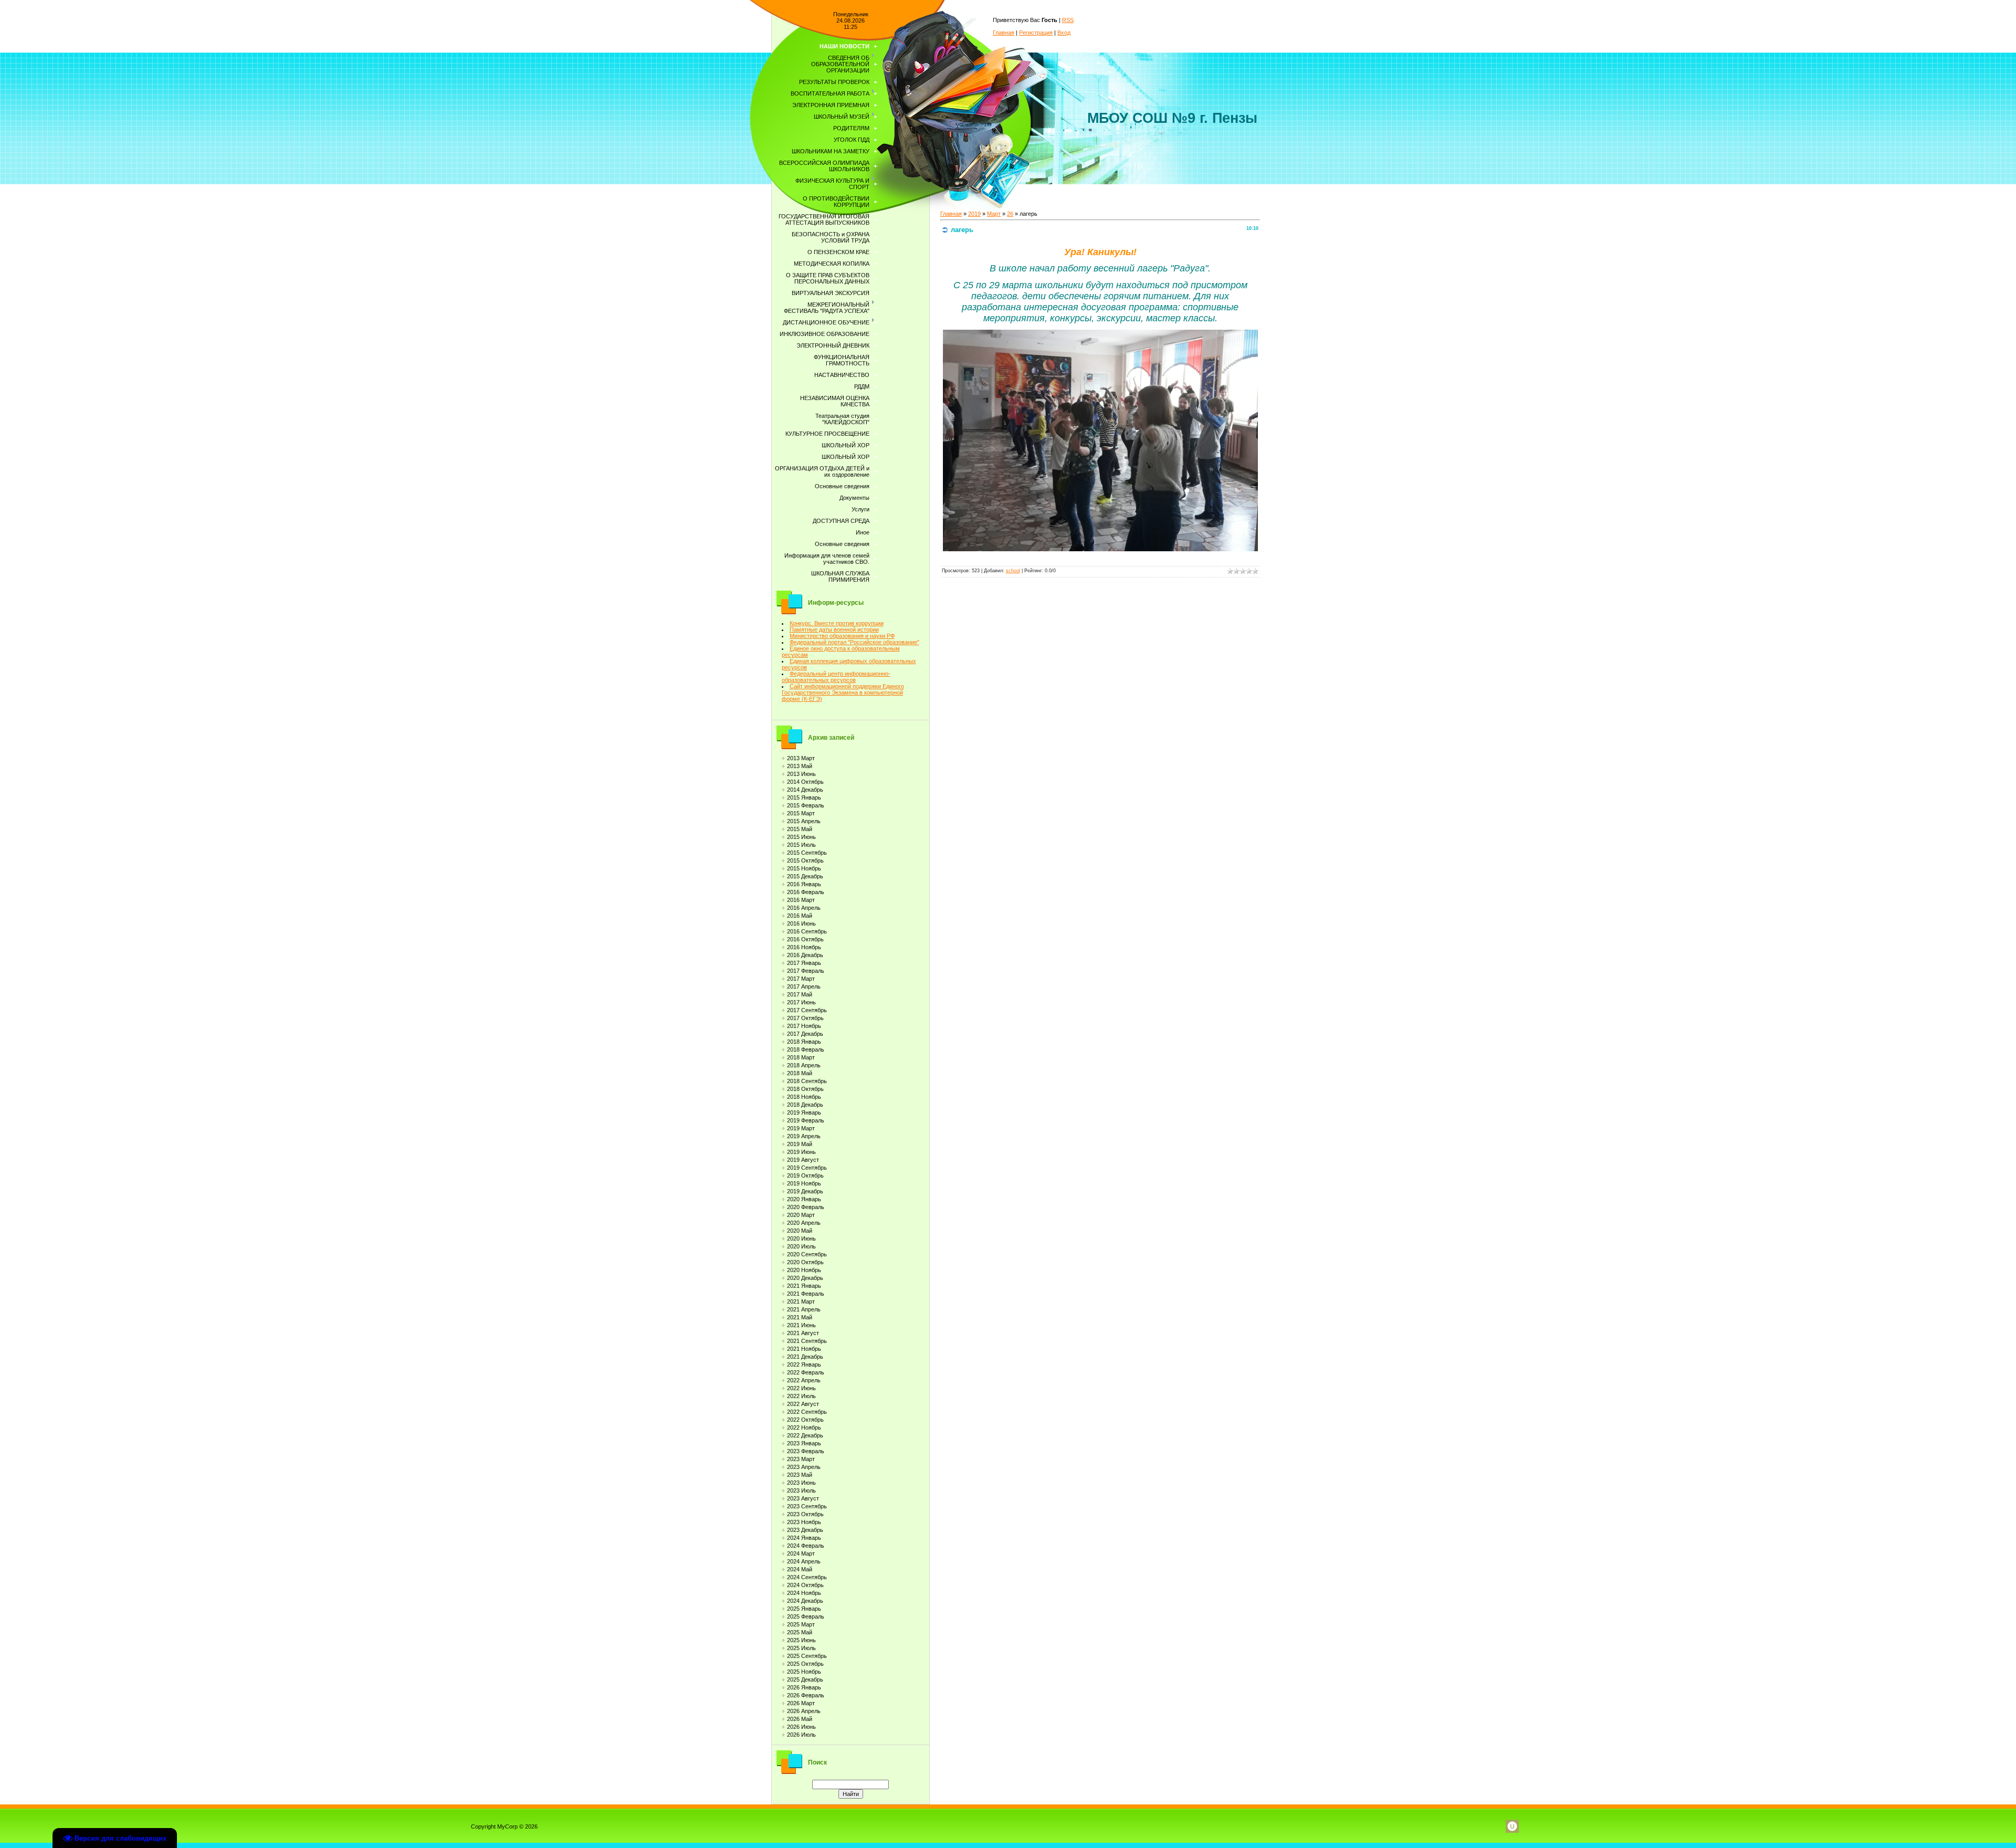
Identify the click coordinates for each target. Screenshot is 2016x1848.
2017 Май (800, 994)
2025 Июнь (801, 1640)
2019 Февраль (806, 1120)
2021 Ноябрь (804, 1349)
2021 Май (800, 1317)
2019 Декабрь (805, 1191)
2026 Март (801, 1703)
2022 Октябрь (805, 1420)
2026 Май (800, 1719)
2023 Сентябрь (807, 1506)
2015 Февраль (806, 805)
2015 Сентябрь (807, 853)
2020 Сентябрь (807, 1254)
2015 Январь (804, 797)
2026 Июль (801, 1735)
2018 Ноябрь (804, 1097)
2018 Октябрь (805, 1089)
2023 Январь (804, 1443)
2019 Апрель (804, 1136)
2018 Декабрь (805, 1105)
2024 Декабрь (805, 1601)
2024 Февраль (806, 1546)
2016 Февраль (806, 892)
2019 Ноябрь (804, 1183)
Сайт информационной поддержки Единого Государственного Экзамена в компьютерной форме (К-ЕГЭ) (843, 692)
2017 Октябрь (805, 1018)
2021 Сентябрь (807, 1341)
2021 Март (801, 1301)
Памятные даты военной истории (834, 629)
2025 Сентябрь (807, 1656)
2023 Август (803, 1498)
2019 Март (801, 1128)
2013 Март (801, 758)
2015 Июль (801, 845)
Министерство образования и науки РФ (842, 636)
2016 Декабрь (805, 955)
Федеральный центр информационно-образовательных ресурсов (836, 677)
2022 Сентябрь (807, 1412)
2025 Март (801, 1624)
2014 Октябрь (805, 782)
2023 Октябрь (805, 1514)
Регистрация (1036, 33)
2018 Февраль (806, 1049)
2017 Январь (804, 963)
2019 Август (803, 1160)
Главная (1004, 33)
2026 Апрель (804, 1711)
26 (1010, 214)
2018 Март (801, 1057)
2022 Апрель (804, 1380)
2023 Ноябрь (804, 1522)
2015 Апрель (804, 821)
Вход (1064, 33)
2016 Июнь (801, 923)
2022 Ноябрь (804, 1427)
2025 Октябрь (805, 1664)
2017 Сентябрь (807, 1010)
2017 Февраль (806, 971)
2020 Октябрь (805, 1262)
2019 (974, 214)
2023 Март (801, 1459)
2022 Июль (801, 1396)
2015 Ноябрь (804, 868)
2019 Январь (804, 1112)
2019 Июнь (801, 1152)
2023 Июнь (801, 1483)
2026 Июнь (801, 1727)
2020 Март (801, 1215)
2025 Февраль (806, 1616)
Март (994, 214)
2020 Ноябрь (804, 1270)
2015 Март (801, 813)
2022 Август (803, 1404)
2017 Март (801, 979)
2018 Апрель (804, 1065)
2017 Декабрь (805, 1034)
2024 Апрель (804, 1561)
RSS (1068, 20)
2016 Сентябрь (807, 931)
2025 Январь (804, 1609)
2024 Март (801, 1553)
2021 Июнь (801, 1325)
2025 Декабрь (805, 1679)
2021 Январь (804, 1286)
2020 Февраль (806, 1207)
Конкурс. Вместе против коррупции (837, 623)
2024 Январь (804, 1538)
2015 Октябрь (805, 860)
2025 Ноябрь (804, 1672)
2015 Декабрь (805, 876)
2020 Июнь (801, 1238)
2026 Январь (804, 1687)
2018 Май (800, 1073)
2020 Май (800, 1231)
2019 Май (800, 1144)
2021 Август (803, 1333)
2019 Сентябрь (807, 1168)
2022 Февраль (806, 1372)
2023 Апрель (804, 1467)
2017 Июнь (801, 1002)
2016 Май (800, 916)
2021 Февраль (806, 1294)
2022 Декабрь (805, 1435)
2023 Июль (801, 1490)
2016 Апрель (804, 908)
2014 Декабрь (805, 790)
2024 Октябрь (805, 1585)
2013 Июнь (801, 774)
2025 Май (800, 1632)
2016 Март (801, 900)
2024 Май (800, 1569)
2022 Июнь (801, 1388)
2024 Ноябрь (804, 1593)
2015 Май (800, 829)
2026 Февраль (806, 1695)
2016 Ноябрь (804, 947)
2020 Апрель (804, 1223)
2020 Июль (801, 1246)
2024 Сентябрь (807, 1577)
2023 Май (800, 1475)
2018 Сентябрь (807, 1081)
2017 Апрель (804, 986)
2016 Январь (804, 884)
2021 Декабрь (805, 1357)
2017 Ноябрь (804, 1026)
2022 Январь (804, 1364)
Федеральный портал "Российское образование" (854, 642)
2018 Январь (804, 1042)
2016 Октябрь (805, 939)
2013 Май (800, 766)
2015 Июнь (801, 837)
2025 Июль (801, 1648)
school (1013, 571)
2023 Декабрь (805, 1530)
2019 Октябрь (805, 1175)
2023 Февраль (806, 1451)
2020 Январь (804, 1199)
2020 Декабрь (805, 1278)
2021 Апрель (804, 1309)
